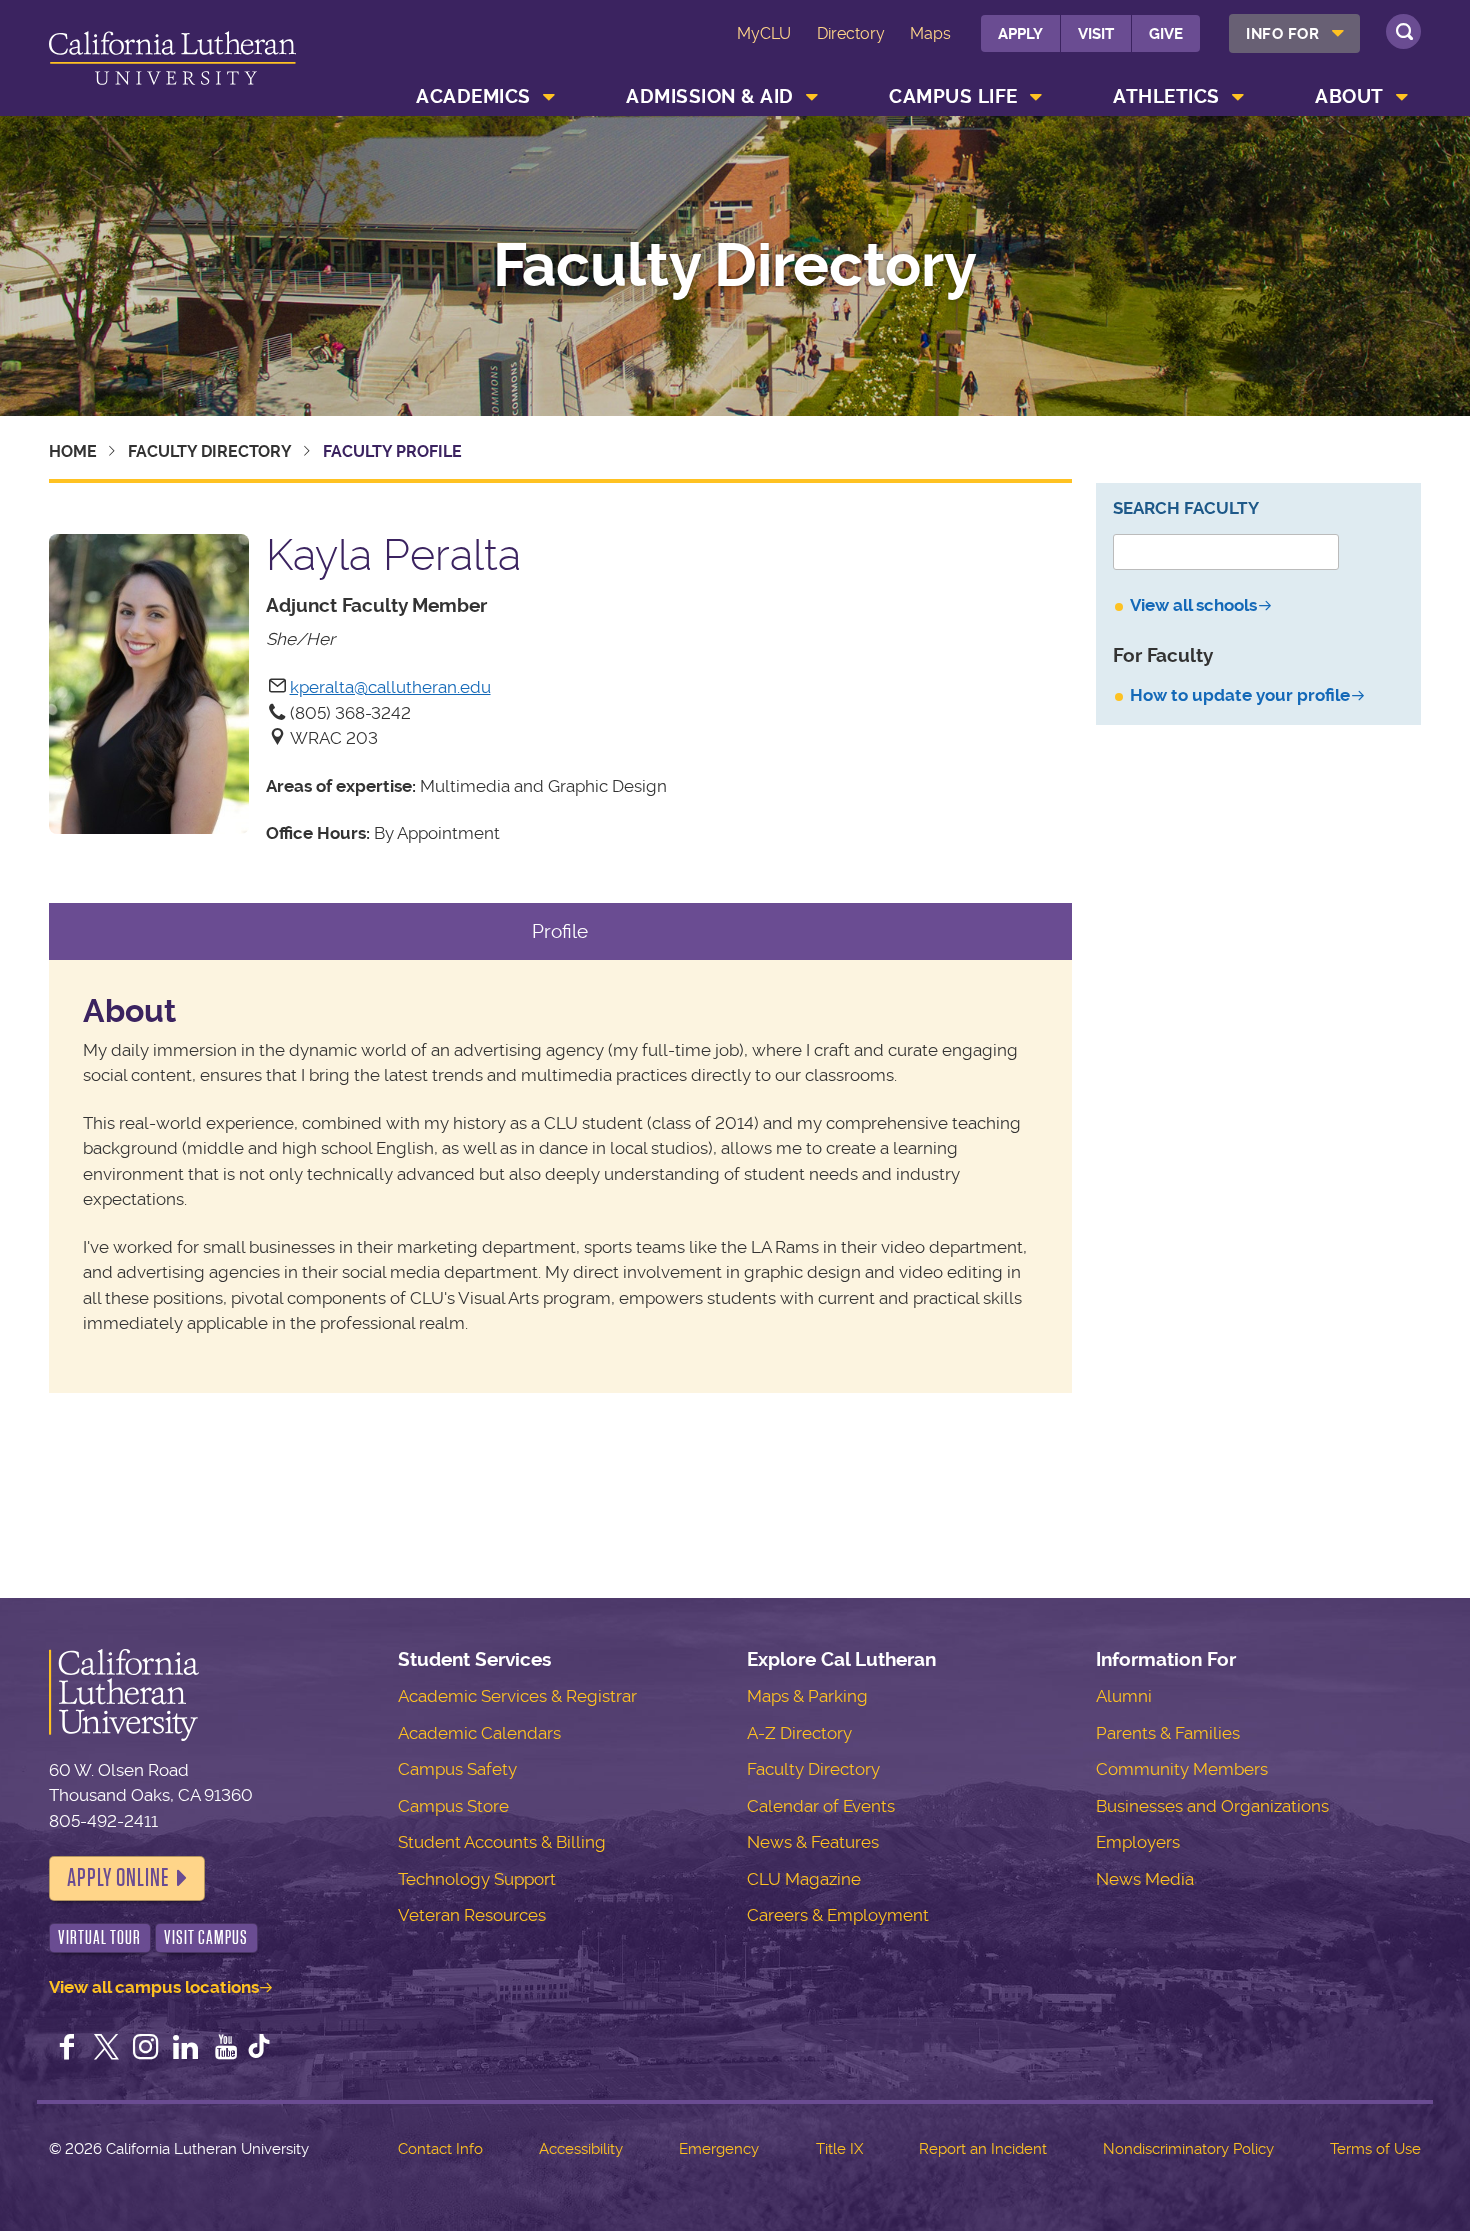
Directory (851, 33)
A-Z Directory (799, 1733)
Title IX (839, 2149)
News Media (1145, 1879)
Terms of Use (1375, 2149)
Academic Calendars (479, 1733)
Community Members (1182, 1769)
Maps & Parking (807, 1696)
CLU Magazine (804, 1879)
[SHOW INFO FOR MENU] (1338, 33)
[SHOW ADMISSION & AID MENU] (812, 97)
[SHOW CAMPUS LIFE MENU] (1036, 97)
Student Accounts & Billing (502, 1842)
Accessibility (581, 2149)
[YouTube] (226, 2049)
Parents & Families (1168, 1733)
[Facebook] (67, 2049)
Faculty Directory (735, 266)
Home (73, 451)
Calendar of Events (821, 1806)
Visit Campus (206, 1937)
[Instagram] (146, 2049)
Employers (1138, 1842)
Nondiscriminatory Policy (1188, 2149)
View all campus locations (154, 1987)
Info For (1282, 34)
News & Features (813, 1842)
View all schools (1193, 605)
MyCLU (764, 33)
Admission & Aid (710, 96)
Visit (1096, 34)
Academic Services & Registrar (517, 1696)
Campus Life (953, 96)
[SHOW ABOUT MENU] (1402, 97)
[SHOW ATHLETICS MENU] (1238, 97)
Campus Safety (457, 1769)
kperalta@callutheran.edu (390, 687)
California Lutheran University (172, 61)
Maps (930, 33)
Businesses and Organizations (1212, 1806)
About (1349, 96)
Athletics (1166, 96)
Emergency (719, 2149)
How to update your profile (1240, 695)
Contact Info (440, 2149)
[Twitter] (106, 2049)
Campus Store (453, 1806)
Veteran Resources (472, 1915)
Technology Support (477, 1879)
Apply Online (118, 1878)
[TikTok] (259, 2049)
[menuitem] (1294, 33)
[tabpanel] (560, 1176)
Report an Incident (983, 2149)
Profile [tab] (560, 931)
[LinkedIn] (186, 2049)
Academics (473, 96)
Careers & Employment (838, 1915)
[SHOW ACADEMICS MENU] (549, 97)
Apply (1020, 34)
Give (1166, 34)
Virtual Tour (99, 1937)
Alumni (1124, 1696)
